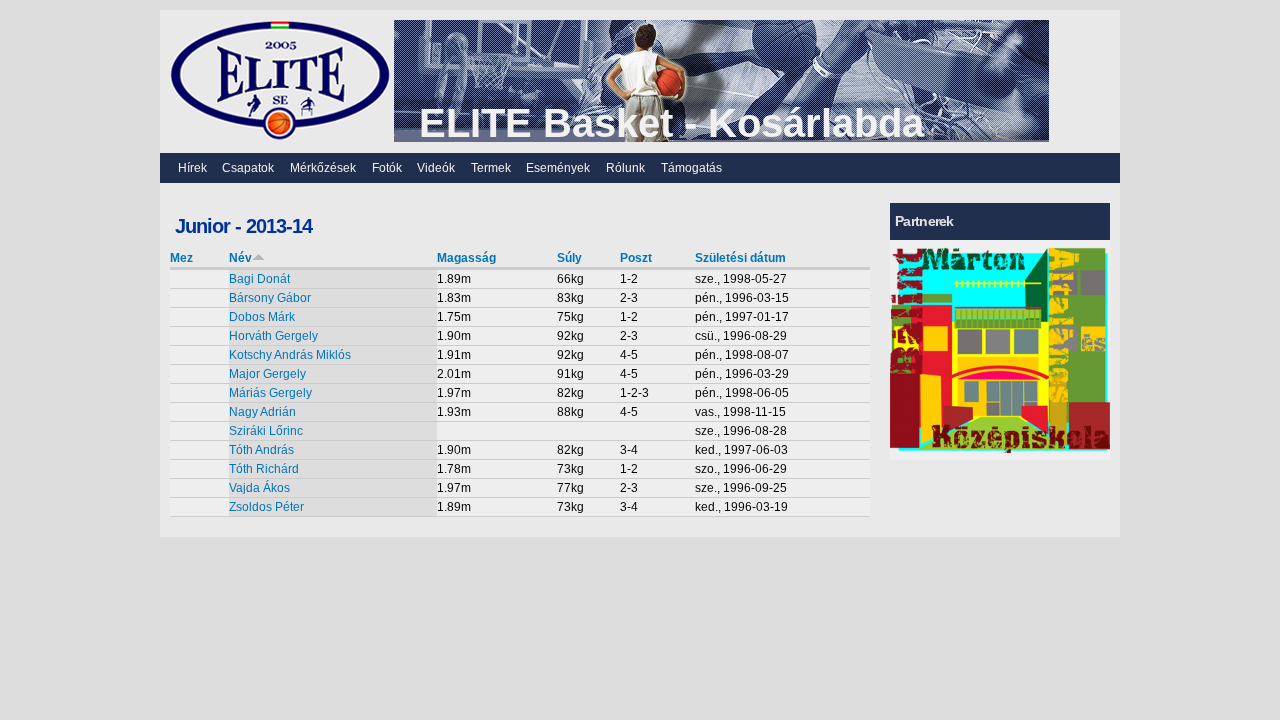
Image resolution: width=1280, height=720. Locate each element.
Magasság (466, 258)
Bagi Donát (259, 279)
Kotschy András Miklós (290, 355)
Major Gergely (267, 374)
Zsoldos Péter (266, 507)
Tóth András (261, 450)
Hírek (192, 168)
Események (558, 168)
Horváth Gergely (273, 336)
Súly (569, 258)
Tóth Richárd (264, 469)
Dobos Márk (262, 317)
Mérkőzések (323, 168)
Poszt (636, 258)
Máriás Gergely (270, 393)
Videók (436, 168)
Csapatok (248, 168)
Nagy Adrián (262, 412)
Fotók (387, 168)
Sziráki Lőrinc (266, 431)
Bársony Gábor (270, 298)
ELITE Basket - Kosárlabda (671, 123)
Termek (491, 168)
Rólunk (625, 168)
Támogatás (691, 168)
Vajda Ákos (259, 488)
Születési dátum (740, 258)
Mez (181, 258)
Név (240, 258)
